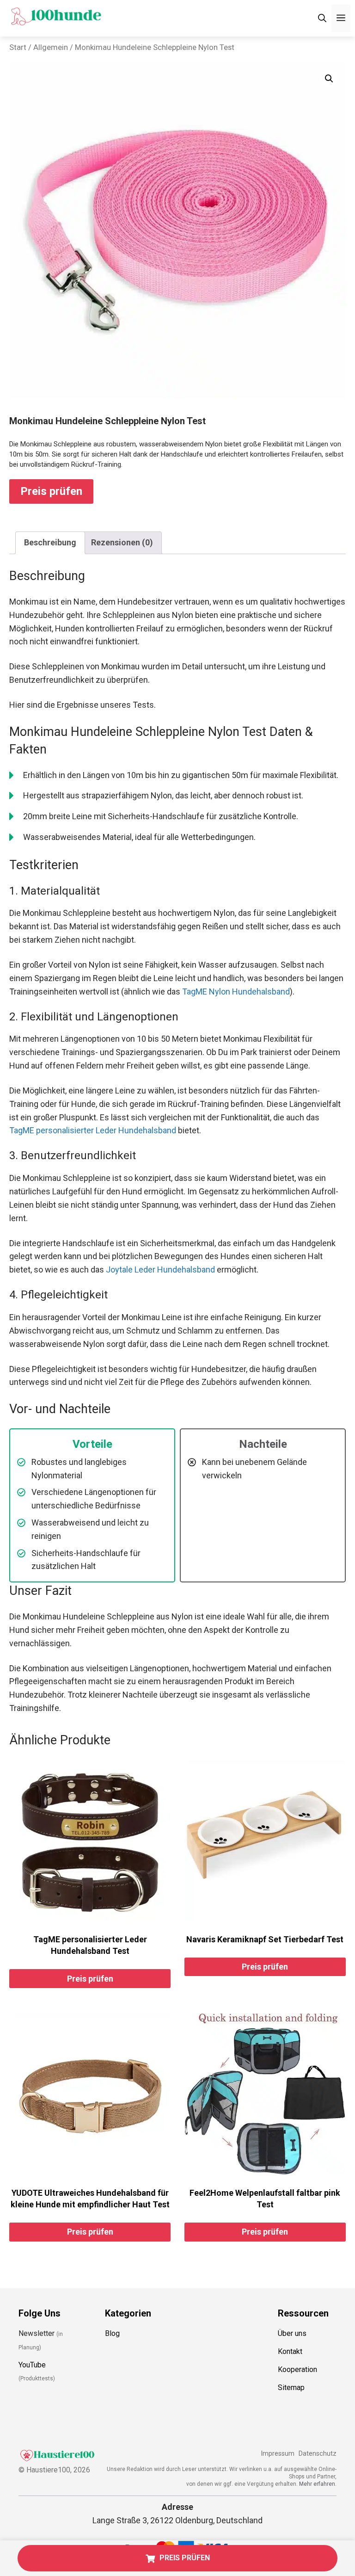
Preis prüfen (51, 491)
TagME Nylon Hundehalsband (236, 991)
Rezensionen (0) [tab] (122, 542)
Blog (112, 2333)
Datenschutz (318, 2454)
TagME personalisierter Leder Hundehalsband (93, 1130)
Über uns (292, 2333)
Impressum (278, 2454)
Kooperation (297, 2369)
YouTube (32, 2365)
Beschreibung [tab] (50, 542)
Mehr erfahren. (318, 2484)
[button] (329, 79)
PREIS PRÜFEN (185, 2558)
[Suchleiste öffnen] (322, 18)
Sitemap (291, 2388)
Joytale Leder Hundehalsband (160, 1269)
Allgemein (51, 47)
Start (18, 47)
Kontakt (290, 2351)
